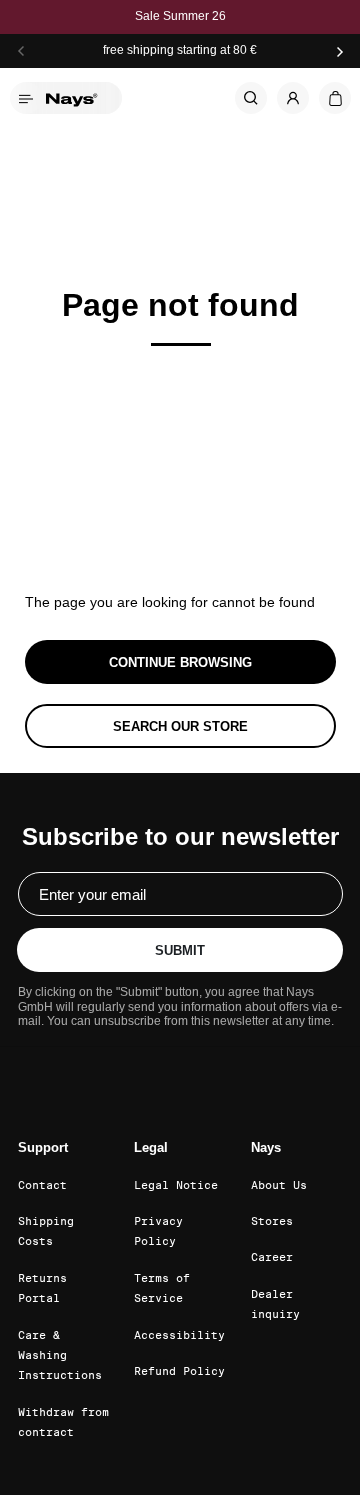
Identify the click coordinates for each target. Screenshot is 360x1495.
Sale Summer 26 (180, 16)
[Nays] (78, 98)
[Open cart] (335, 98)
